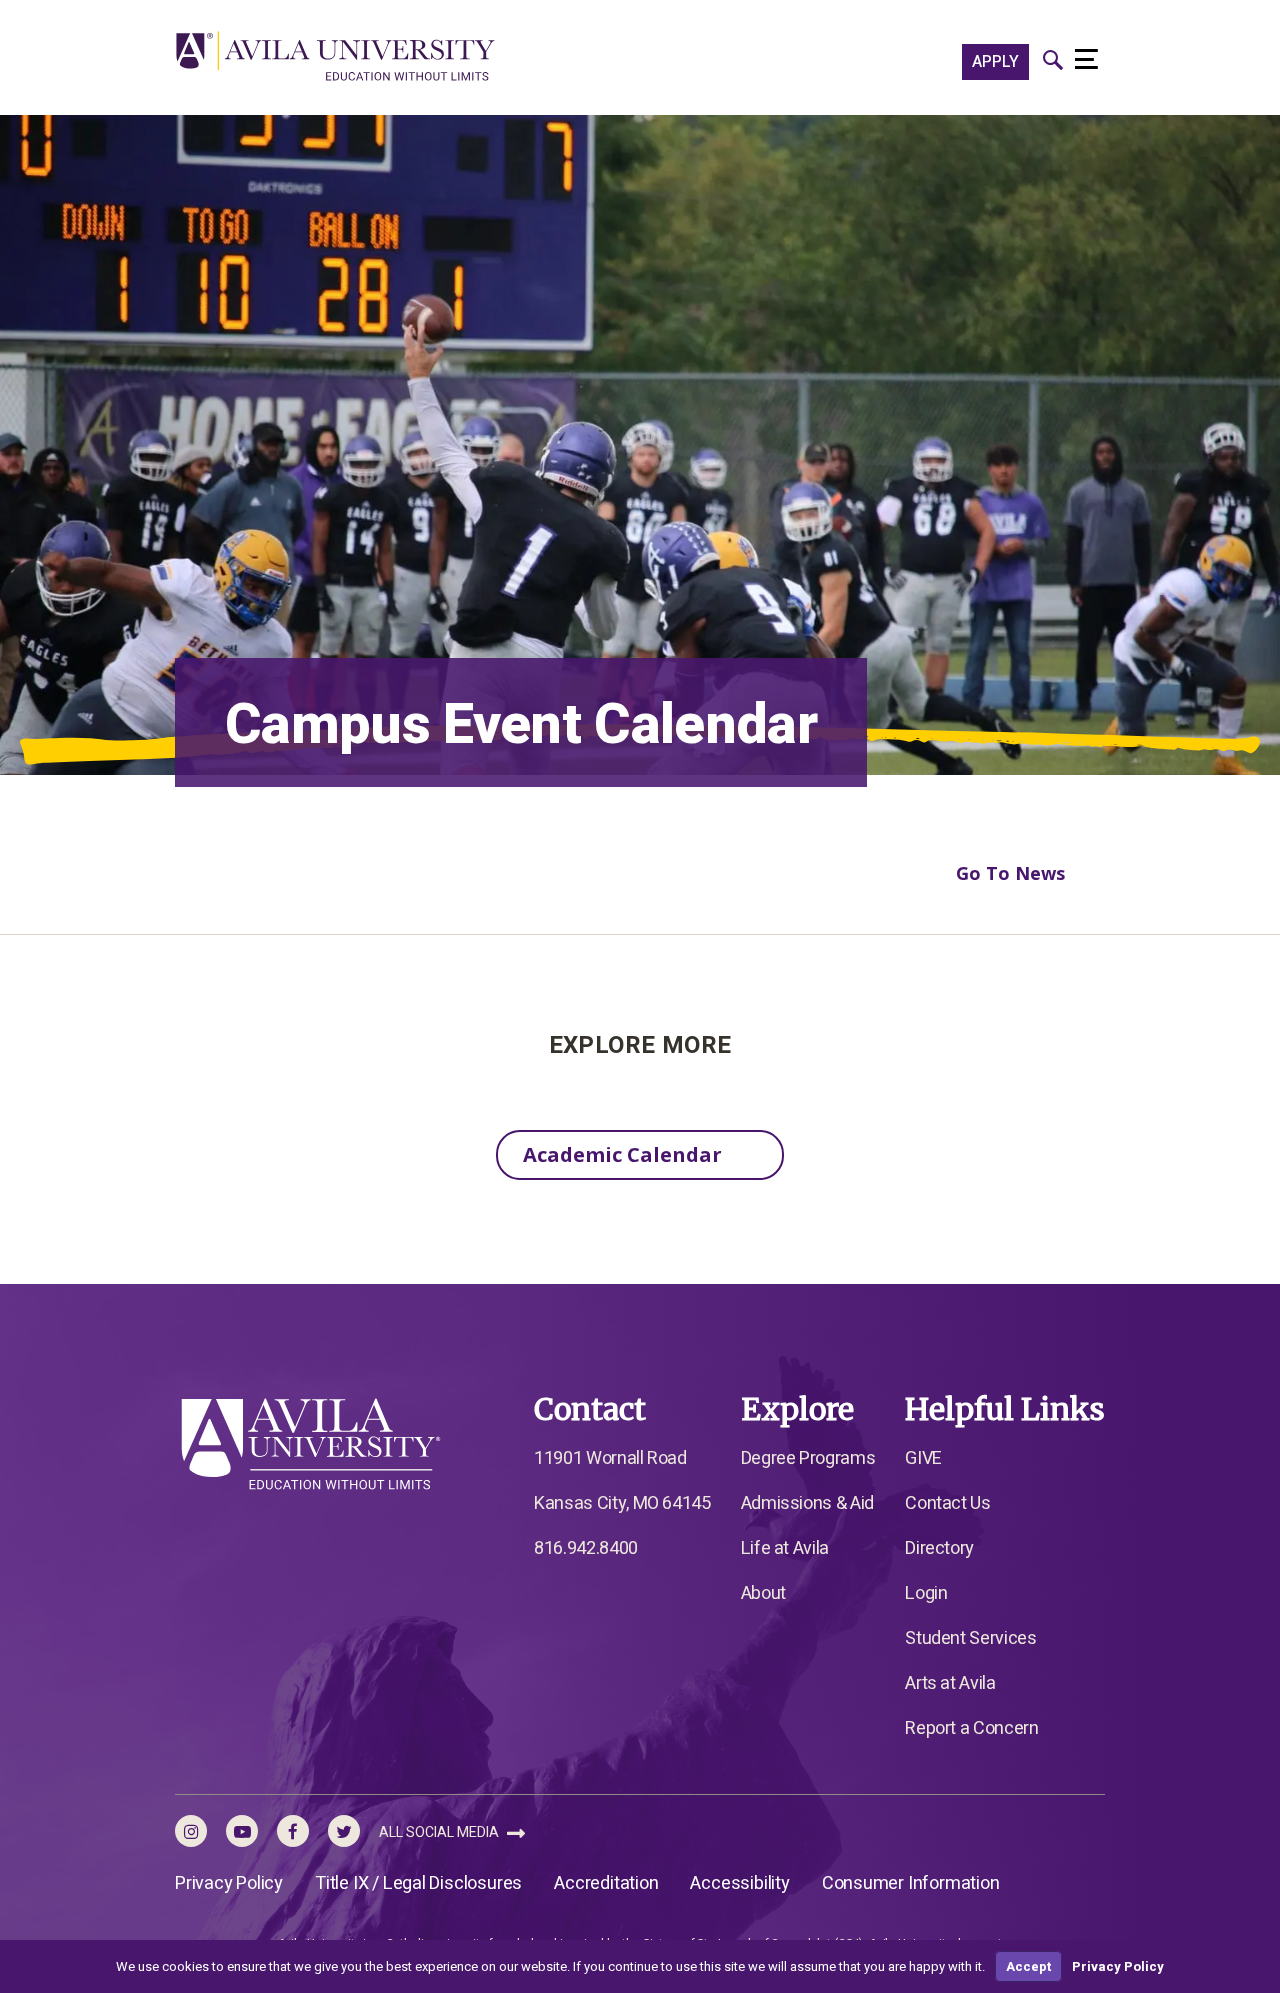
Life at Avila (785, 1548)
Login (926, 1593)
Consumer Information (911, 1883)
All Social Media (440, 1832)
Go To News (1010, 873)
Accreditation (606, 1883)
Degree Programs (808, 1458)
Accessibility (739, 1883)
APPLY (995, 62)
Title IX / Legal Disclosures (418, 1883)
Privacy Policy (229, 1883)
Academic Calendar (622, 1154)
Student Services (970, 1638)
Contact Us (947, 1503)
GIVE (923, 1458)
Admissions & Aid (807, 1503)
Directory (939, 1548)
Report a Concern (971, 1728)
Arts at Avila (950, 1683)
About (763, 1593)
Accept (1028, 1966)
